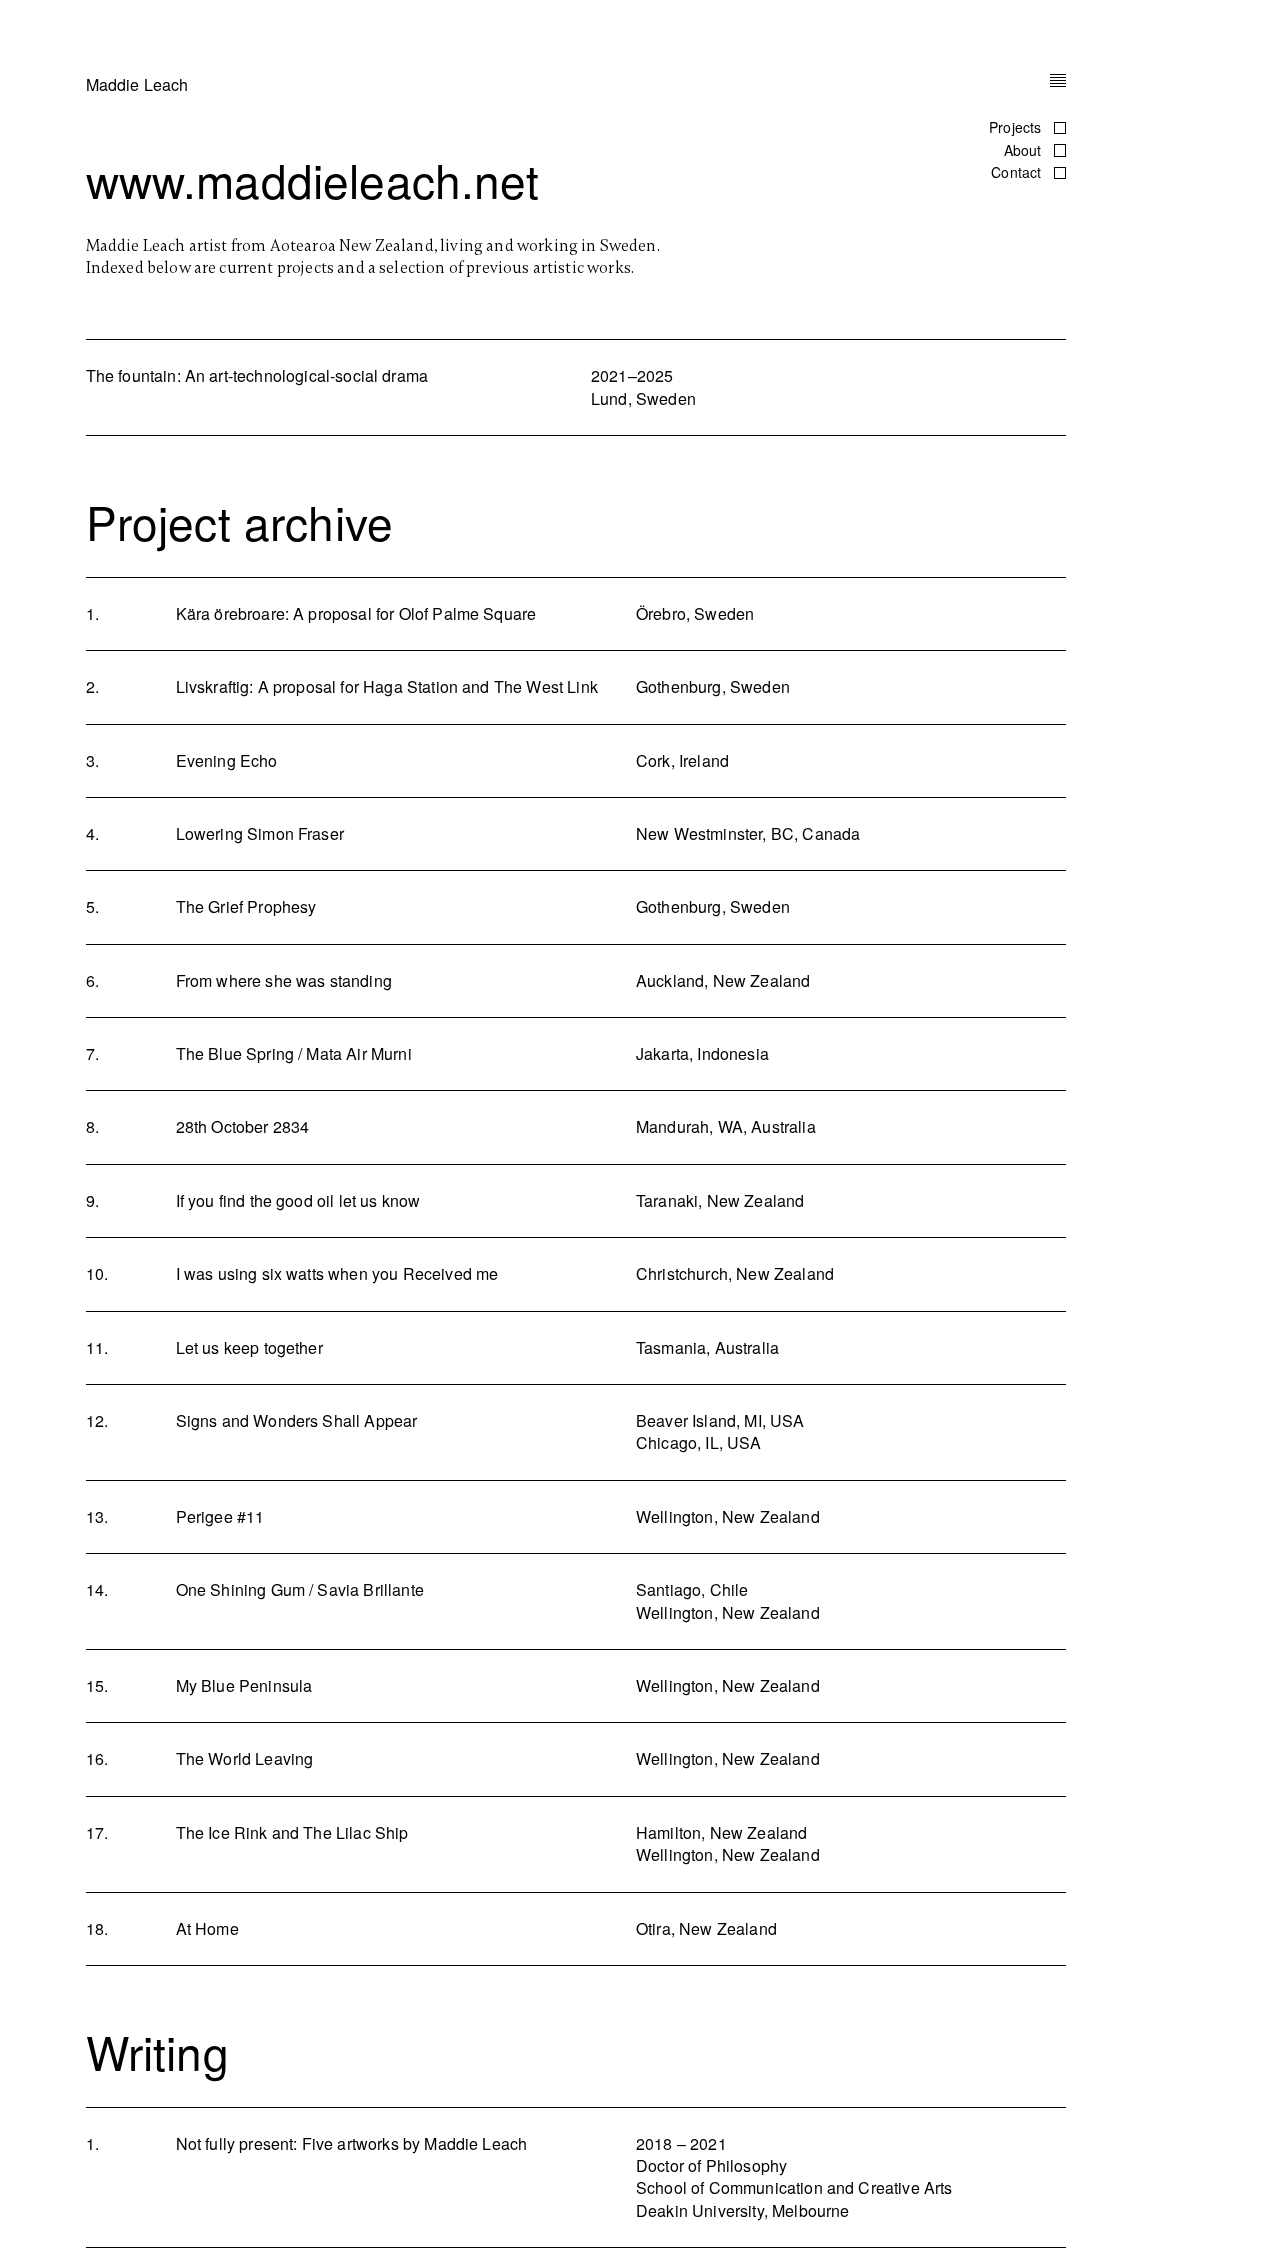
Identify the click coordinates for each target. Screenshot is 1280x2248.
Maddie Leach (137, 84)
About (1025, 150)
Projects (1017, 127)
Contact (1018, 172)
